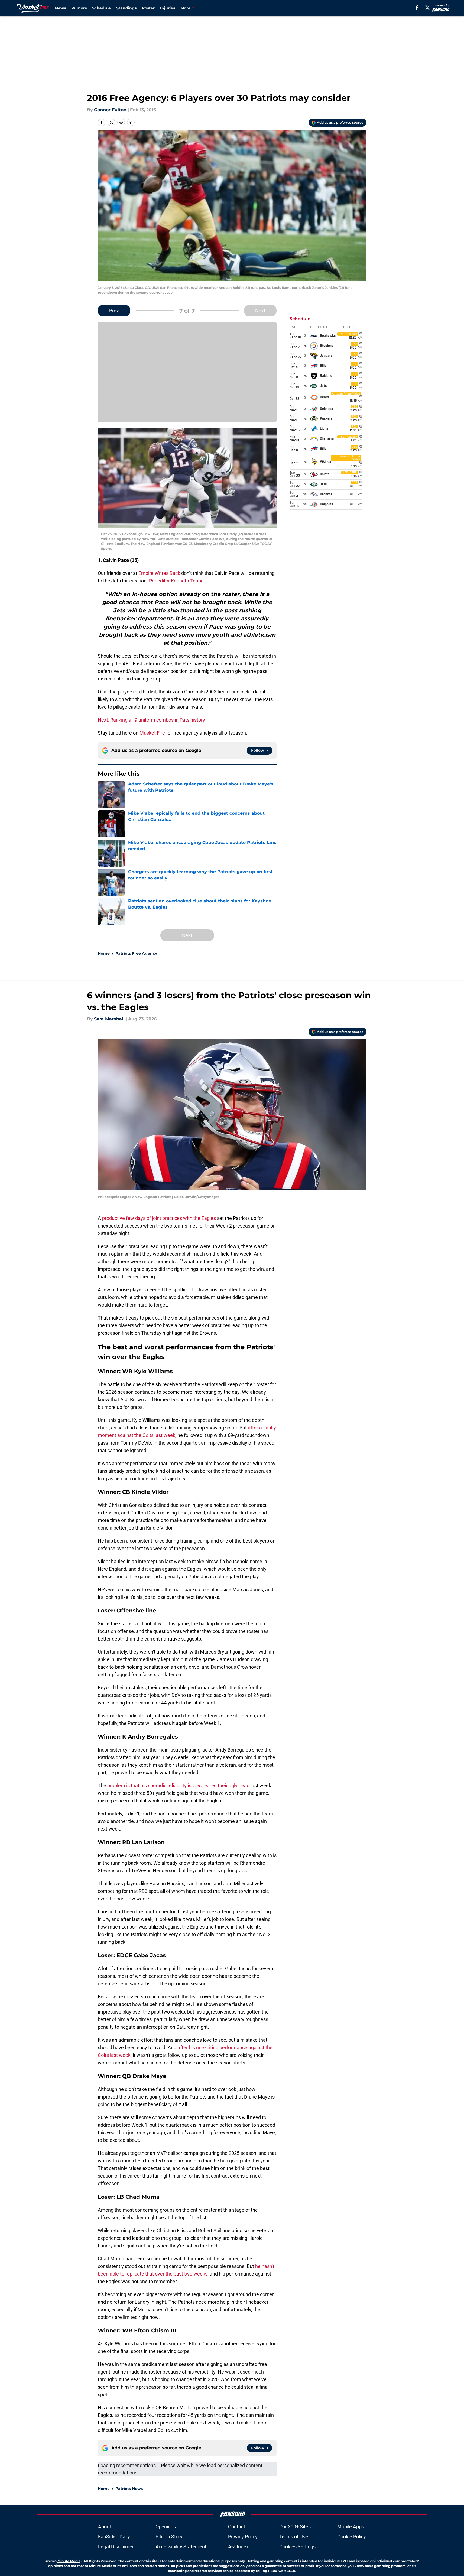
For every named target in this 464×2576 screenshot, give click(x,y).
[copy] (131, 122)
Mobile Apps (351, 2527)
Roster (148, 8)
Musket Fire (152, 733)
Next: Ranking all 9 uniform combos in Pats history (151, 720)
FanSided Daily (114, 2537)
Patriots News (129, 2489)
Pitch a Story (169, 2537)
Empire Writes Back (159, 573)
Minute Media (69, 2561)
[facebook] (417, 8)
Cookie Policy (352, 2537)
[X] (427, 8)
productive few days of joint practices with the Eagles (160, 1218)
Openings (166, 2527)
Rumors (79, 8)
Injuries (168, 8)
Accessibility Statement (181, 2547)
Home (104, 953)
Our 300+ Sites (295, 2527)
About (105, 2527)
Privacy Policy (243, 2537)
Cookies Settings (297, 2547)
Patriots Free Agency (136, 953)
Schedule (101, 8)
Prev (114, 311)
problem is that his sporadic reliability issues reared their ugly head (178, 1785)
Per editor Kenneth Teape (176, 581)
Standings (126, 8)
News (60, 8)
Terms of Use (294, 2537)
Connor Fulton (110, 110)
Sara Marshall (109, 1019)
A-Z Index (238, 2547)
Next (260, 311)
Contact (237, 2527)
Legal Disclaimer (116, 2547)
